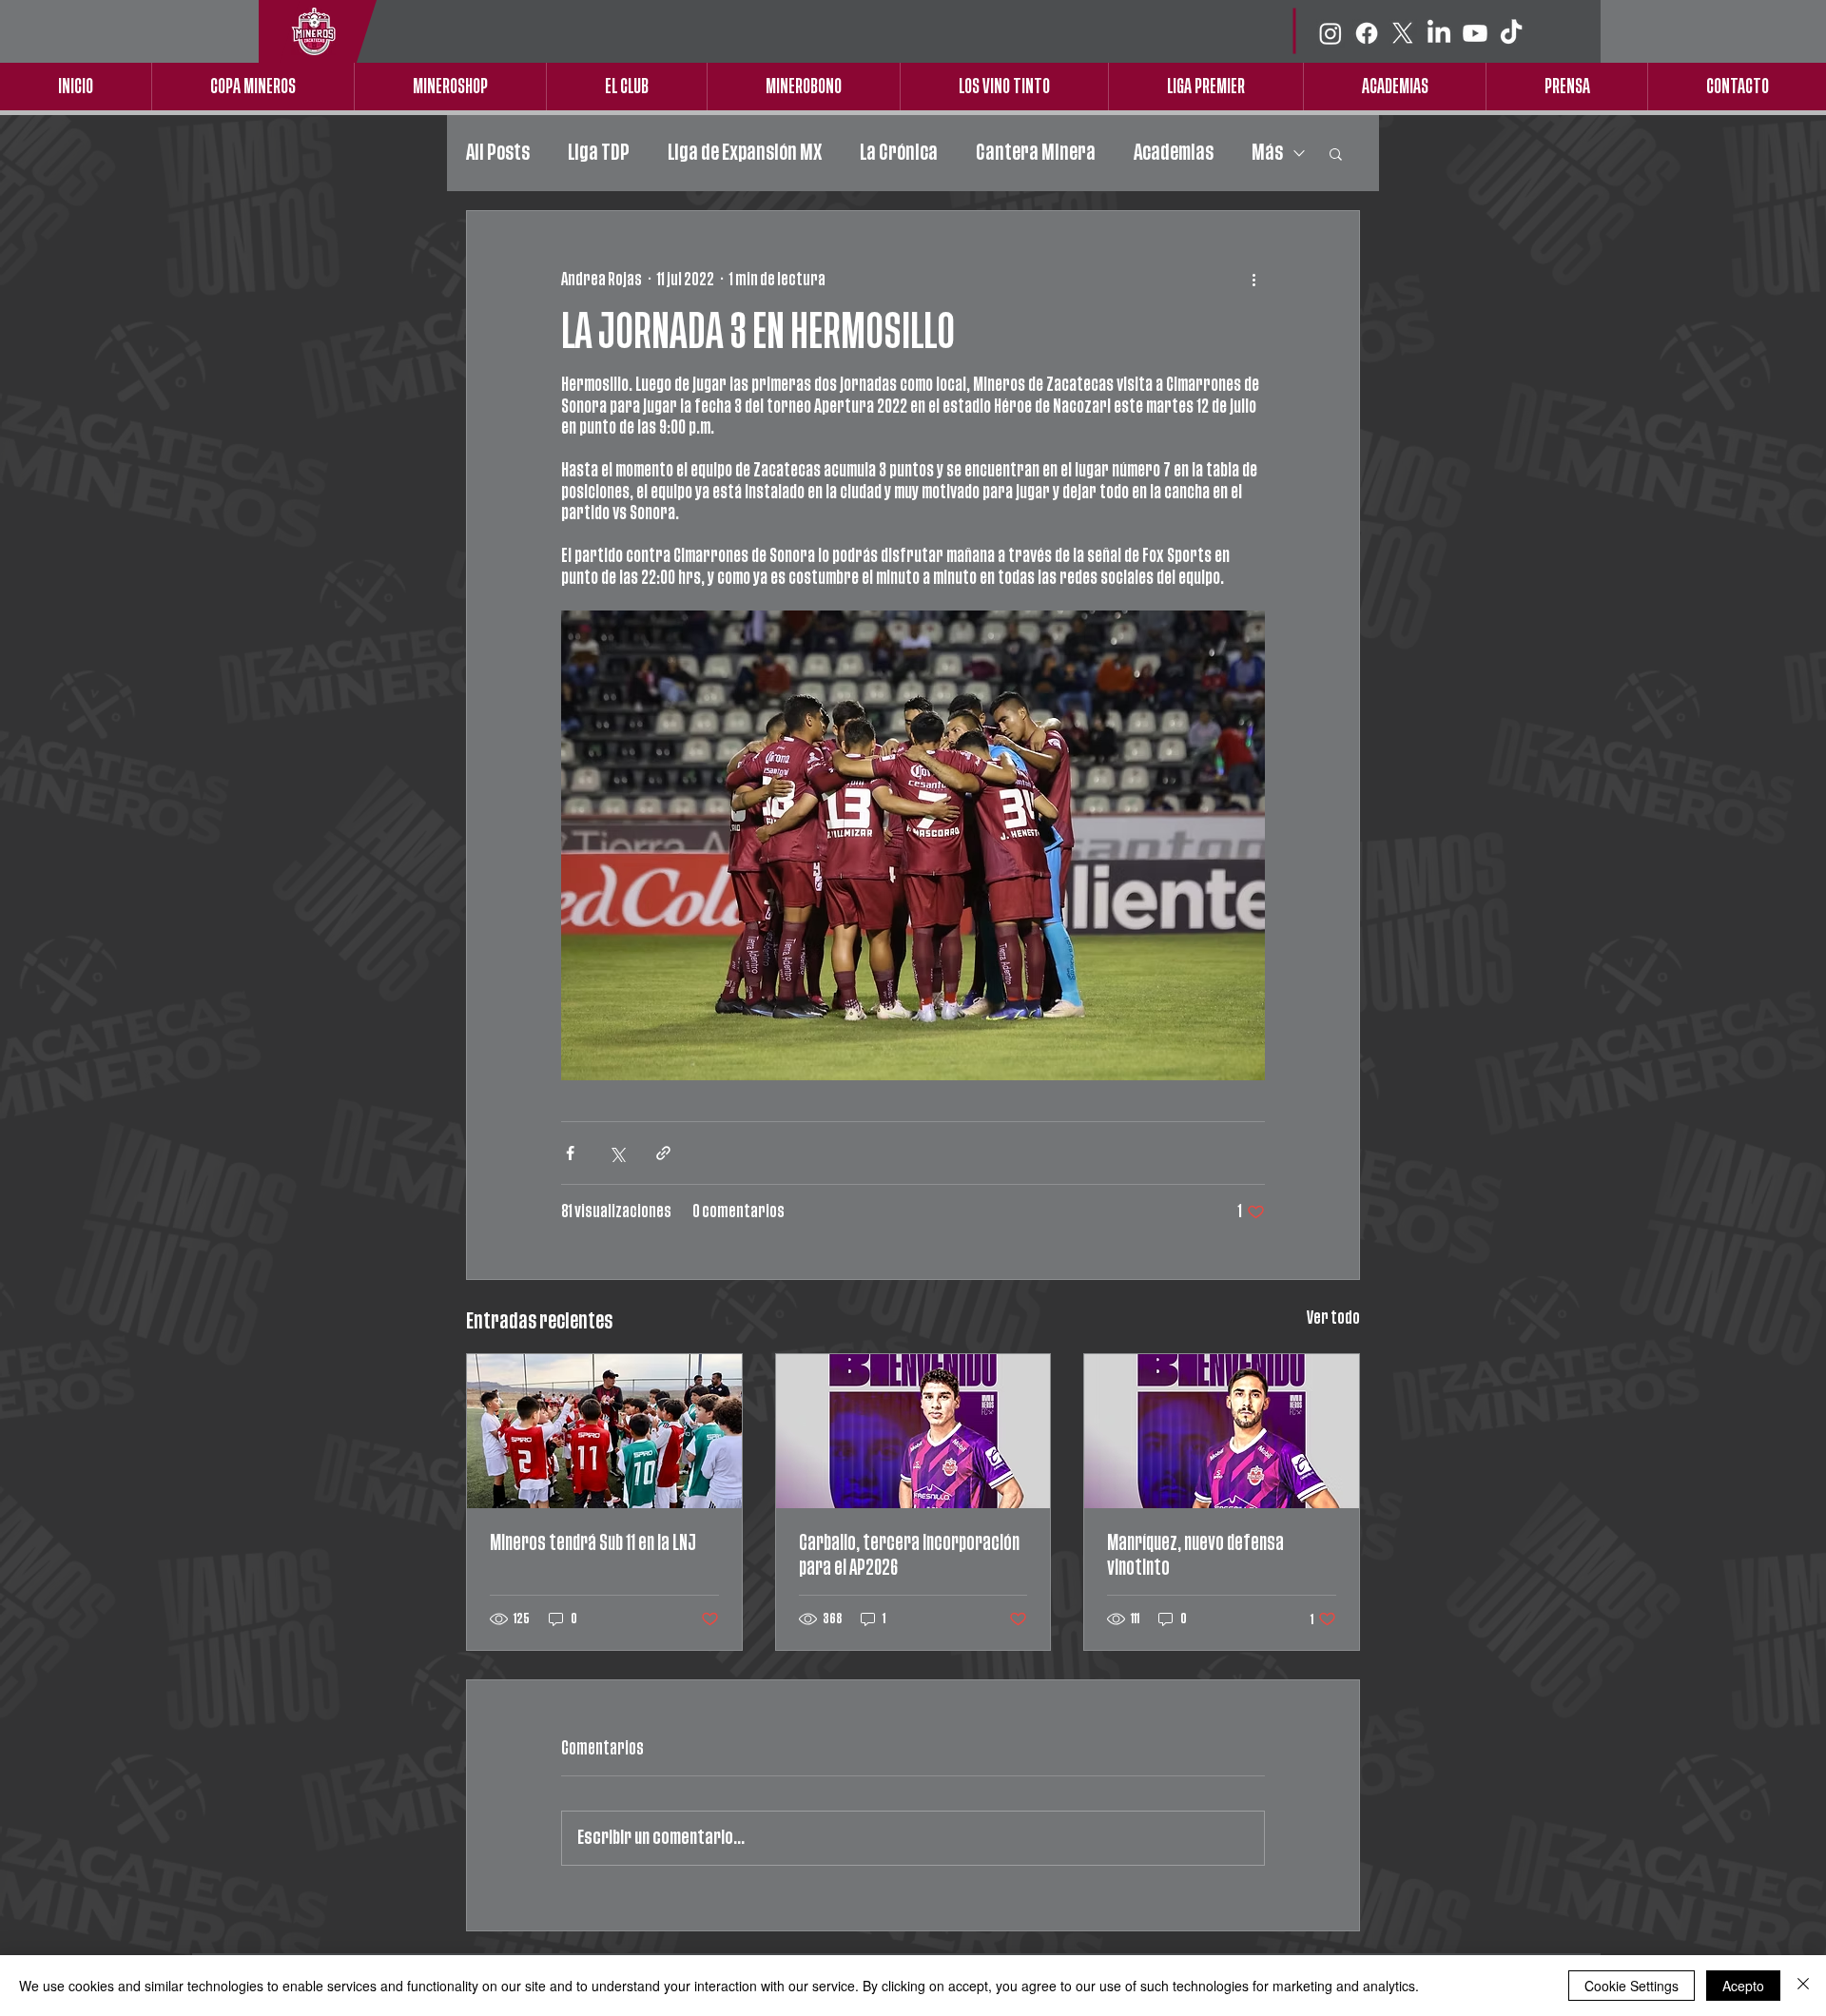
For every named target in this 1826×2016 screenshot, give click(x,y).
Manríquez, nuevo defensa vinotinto (1195, 1555)
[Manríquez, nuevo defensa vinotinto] (1222, 1431)
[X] (1403, 33)
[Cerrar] (1803, 1986)
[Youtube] (1475, 33)
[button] (1336, 153)
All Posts (498, 153)
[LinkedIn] (1439, 33)
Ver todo (1333, 1318)
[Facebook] (1367, 33)
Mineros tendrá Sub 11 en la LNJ (593, 1543)
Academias (1174, 153)
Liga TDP (599, 153)
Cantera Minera (1036, 153)
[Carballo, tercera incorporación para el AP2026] (913, 1431)
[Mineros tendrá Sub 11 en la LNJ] (604, 1431)
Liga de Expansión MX (745, 153)
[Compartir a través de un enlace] (663, 1153)
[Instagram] (1331, 33)
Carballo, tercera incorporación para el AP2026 (909, 1555)
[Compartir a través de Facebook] (570, 1153)
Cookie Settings (1632, 1986)
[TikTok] (1511, 33)
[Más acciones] (1253, 280)
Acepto (1743, 1986)
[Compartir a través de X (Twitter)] (617, 1153)
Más (1267, 153)
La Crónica (899, 153)
